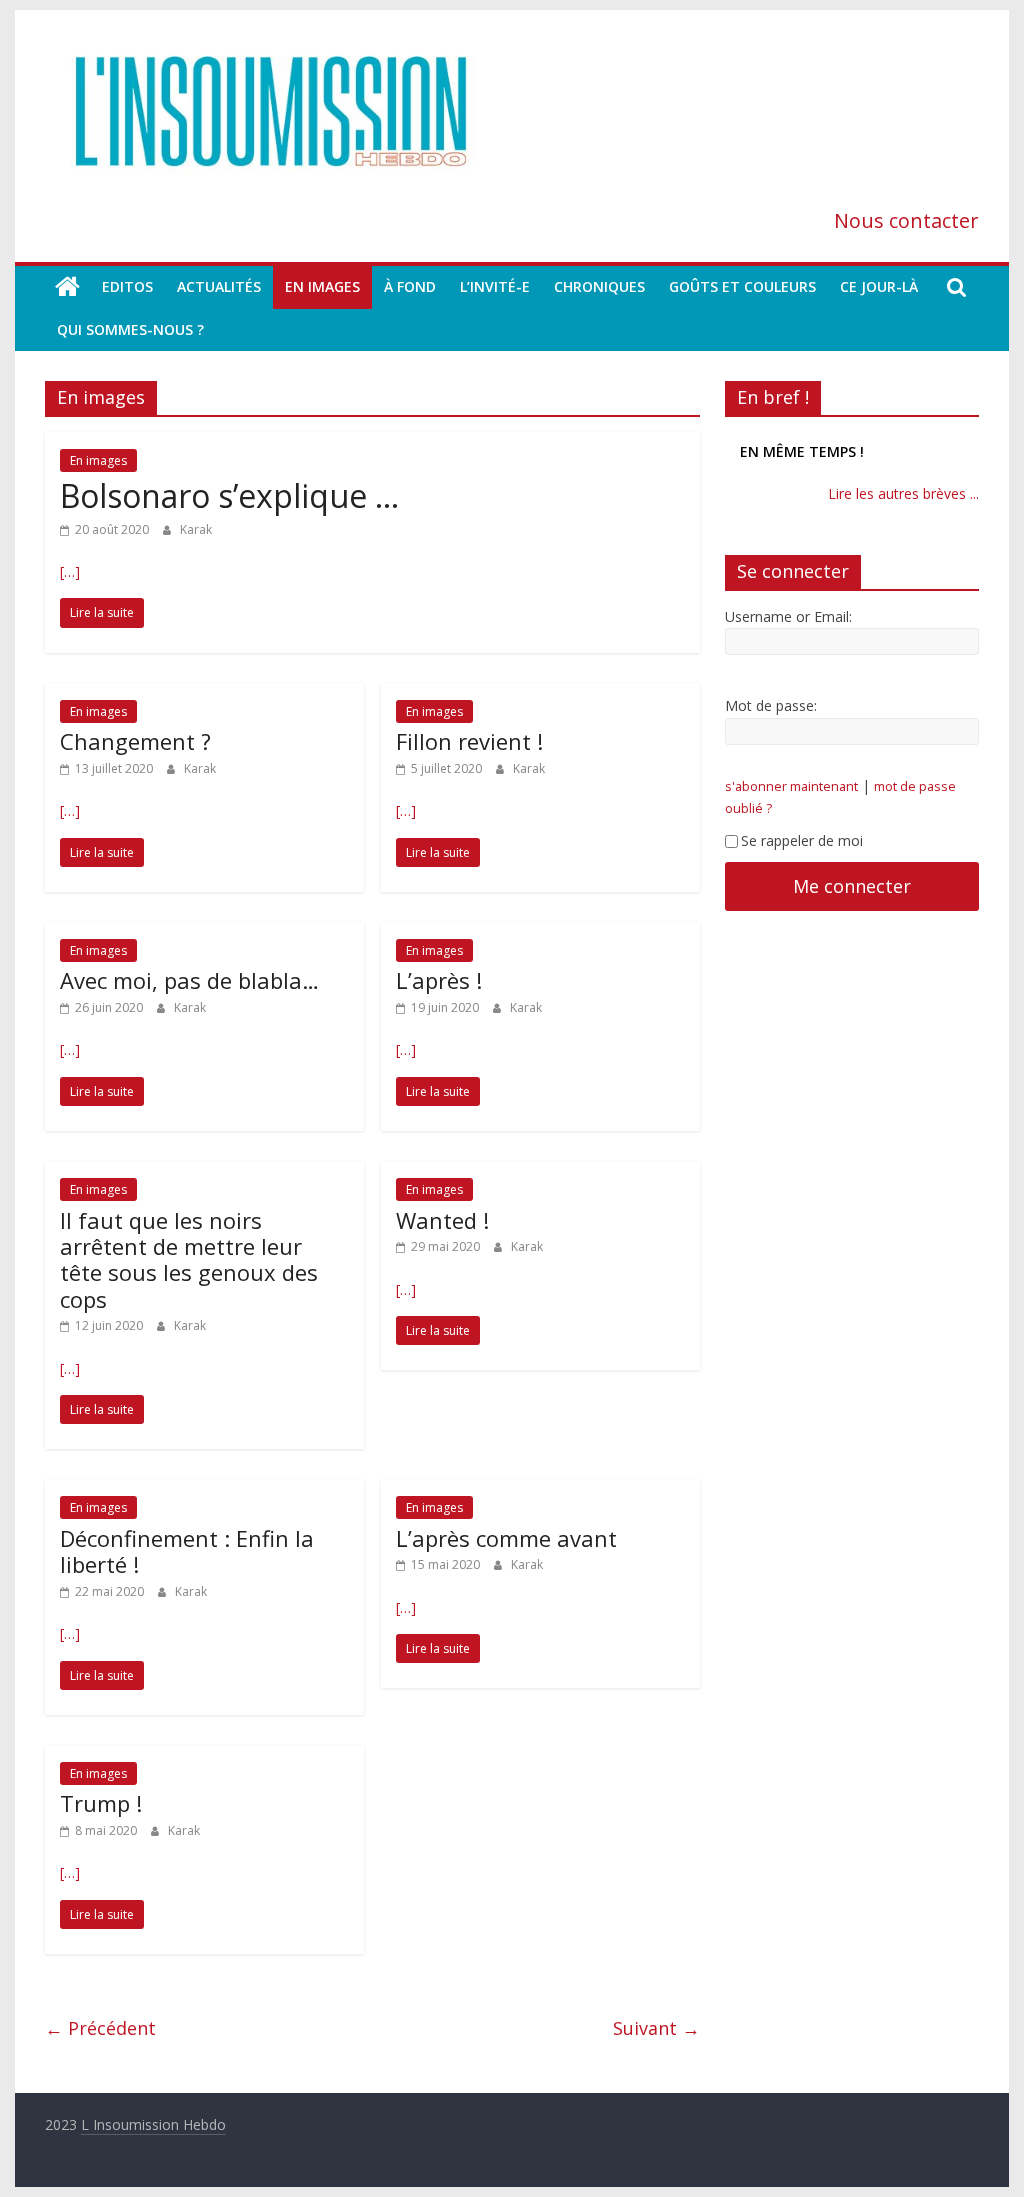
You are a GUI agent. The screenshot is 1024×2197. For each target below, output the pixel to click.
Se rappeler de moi (802, 840)
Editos (127, 286)
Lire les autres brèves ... (903, 493)
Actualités (219, 286)
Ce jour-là (879, 286)
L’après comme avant (506, 1538)
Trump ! (101, 1803)
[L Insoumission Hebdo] (67, 287)
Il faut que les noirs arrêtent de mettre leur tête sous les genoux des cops (189, 1259)
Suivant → (656, 2028)
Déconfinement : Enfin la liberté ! (187, 1551)
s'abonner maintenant (791, 786)
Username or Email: (788, 616)
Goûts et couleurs (742, 286)
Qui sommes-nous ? (130, 329)
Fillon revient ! (469, 741)
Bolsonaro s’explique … (229, 495)
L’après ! (439, 980)
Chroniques (599, 286)
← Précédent (100, 2028)
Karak (196, 529)
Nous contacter (906, 220)
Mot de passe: (771, 705)
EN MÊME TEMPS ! (802, 451)
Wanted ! (442, 1220)
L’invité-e (495, 286)
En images (322, 286)
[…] (70, 571)
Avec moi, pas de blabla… (189, 980)
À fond (410, 286)
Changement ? (135, 741)
